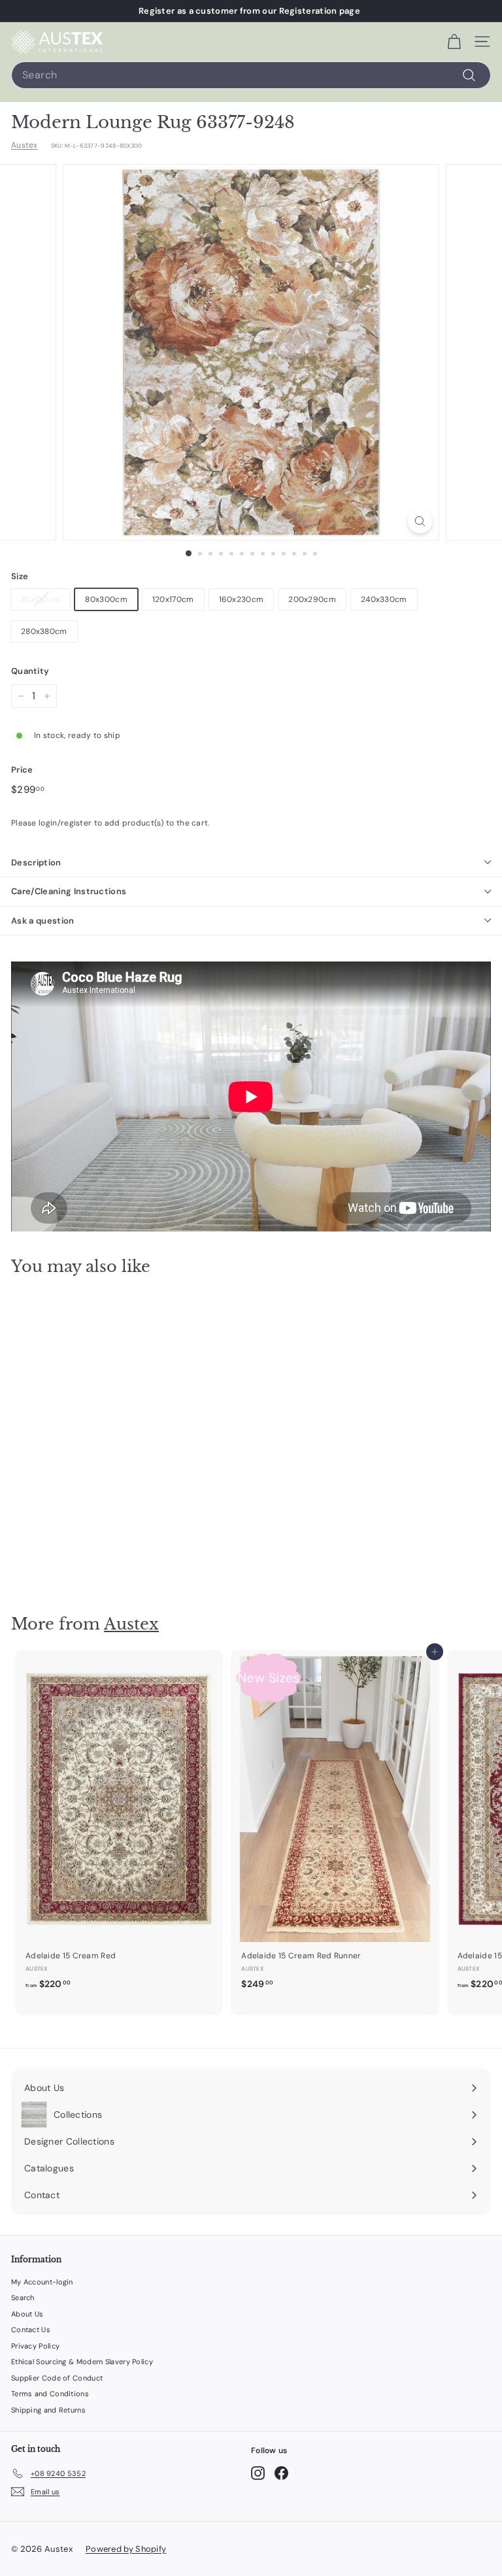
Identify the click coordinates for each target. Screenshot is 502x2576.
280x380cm (44, 631)
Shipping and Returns (48, 2410)
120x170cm (173, 599)
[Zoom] (420, 521)
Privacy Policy (35, 2346)
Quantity (30, 671)
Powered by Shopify (126, 2549)
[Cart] (454, 42)
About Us (27, 2314)
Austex (25, 145)
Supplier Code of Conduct (57, 2378)
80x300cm (106, 599)
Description (36, 862)
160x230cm (242, 599)
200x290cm (312, 599)
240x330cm (384, 599)
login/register (65, 823)
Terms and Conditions (50, 2394)
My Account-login (42, 2282)
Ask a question (43, 921)
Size (20, 576)
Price (22, 770)
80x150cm (41, 599)
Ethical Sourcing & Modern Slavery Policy (82, 2362)
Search (23, 2298)
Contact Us (31, 2330)
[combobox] (251, 75)
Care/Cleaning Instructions (69, 891)
